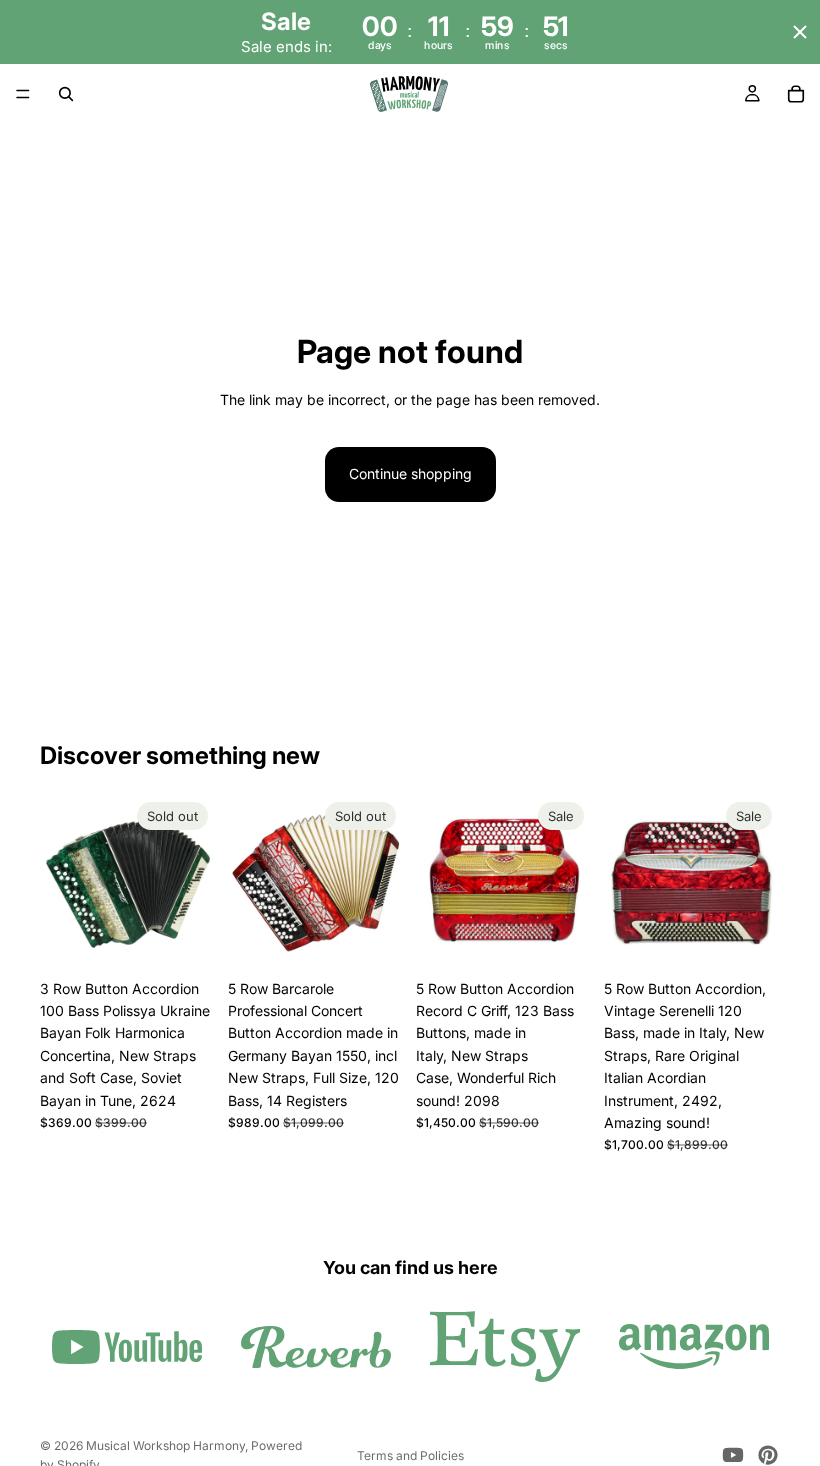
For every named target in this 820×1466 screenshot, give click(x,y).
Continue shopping (410, 473)
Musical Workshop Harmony (165, 1445)
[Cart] (796, 94)
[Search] (66, 94)
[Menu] (23, 95)
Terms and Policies (410, 1455)
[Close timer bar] (800, 32)
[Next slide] (194, 882)
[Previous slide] (62, 882)
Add (578, 938)
